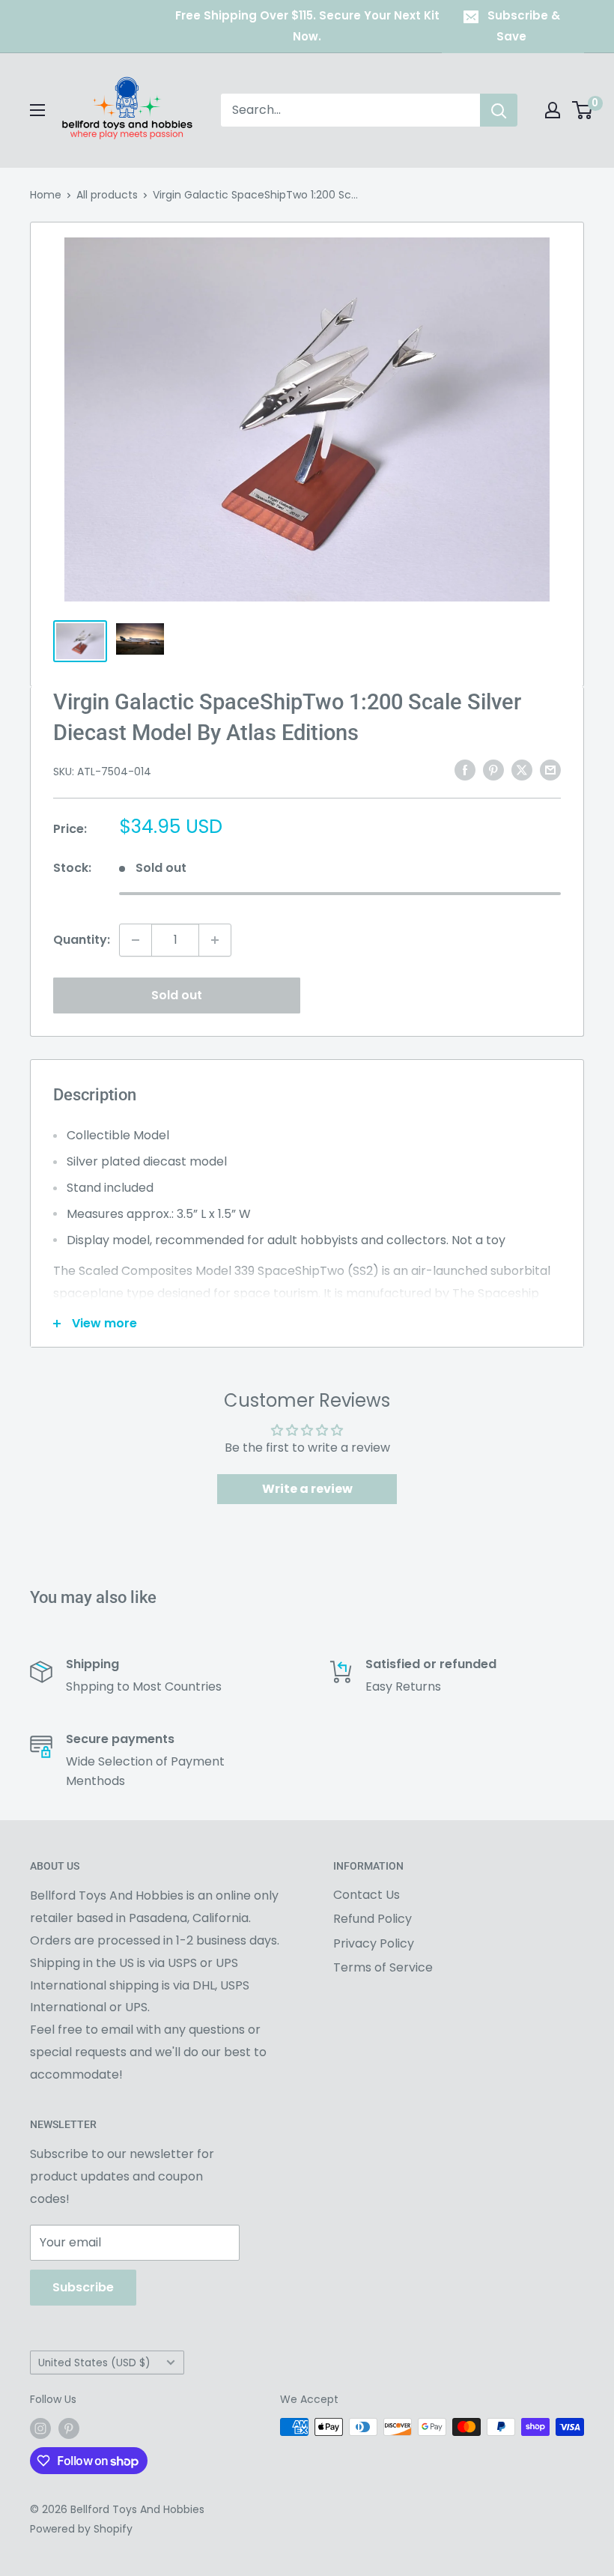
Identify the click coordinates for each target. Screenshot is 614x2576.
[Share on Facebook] (465, 770)
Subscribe (83, 2287)
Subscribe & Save (524, 26)
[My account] (553, 110)
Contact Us (367, 1895)
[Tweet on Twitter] (522, 770)
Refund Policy (373, 1919)
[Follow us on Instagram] (40, 2428)
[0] (583, 110)
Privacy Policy (374, 1943)
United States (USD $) (94, 2363)
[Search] (499, 110)
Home (46, 195)
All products (107, 195)
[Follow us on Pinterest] (69, 2428)
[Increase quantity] (215, 940)
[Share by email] (550, 770)
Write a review (307, 1489)
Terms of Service (383, 1967)
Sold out (177, 995)
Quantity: (82, 940)
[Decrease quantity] (136, 940)
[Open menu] (37, 110)
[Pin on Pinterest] (493, 770)
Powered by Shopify (81, 2529)
